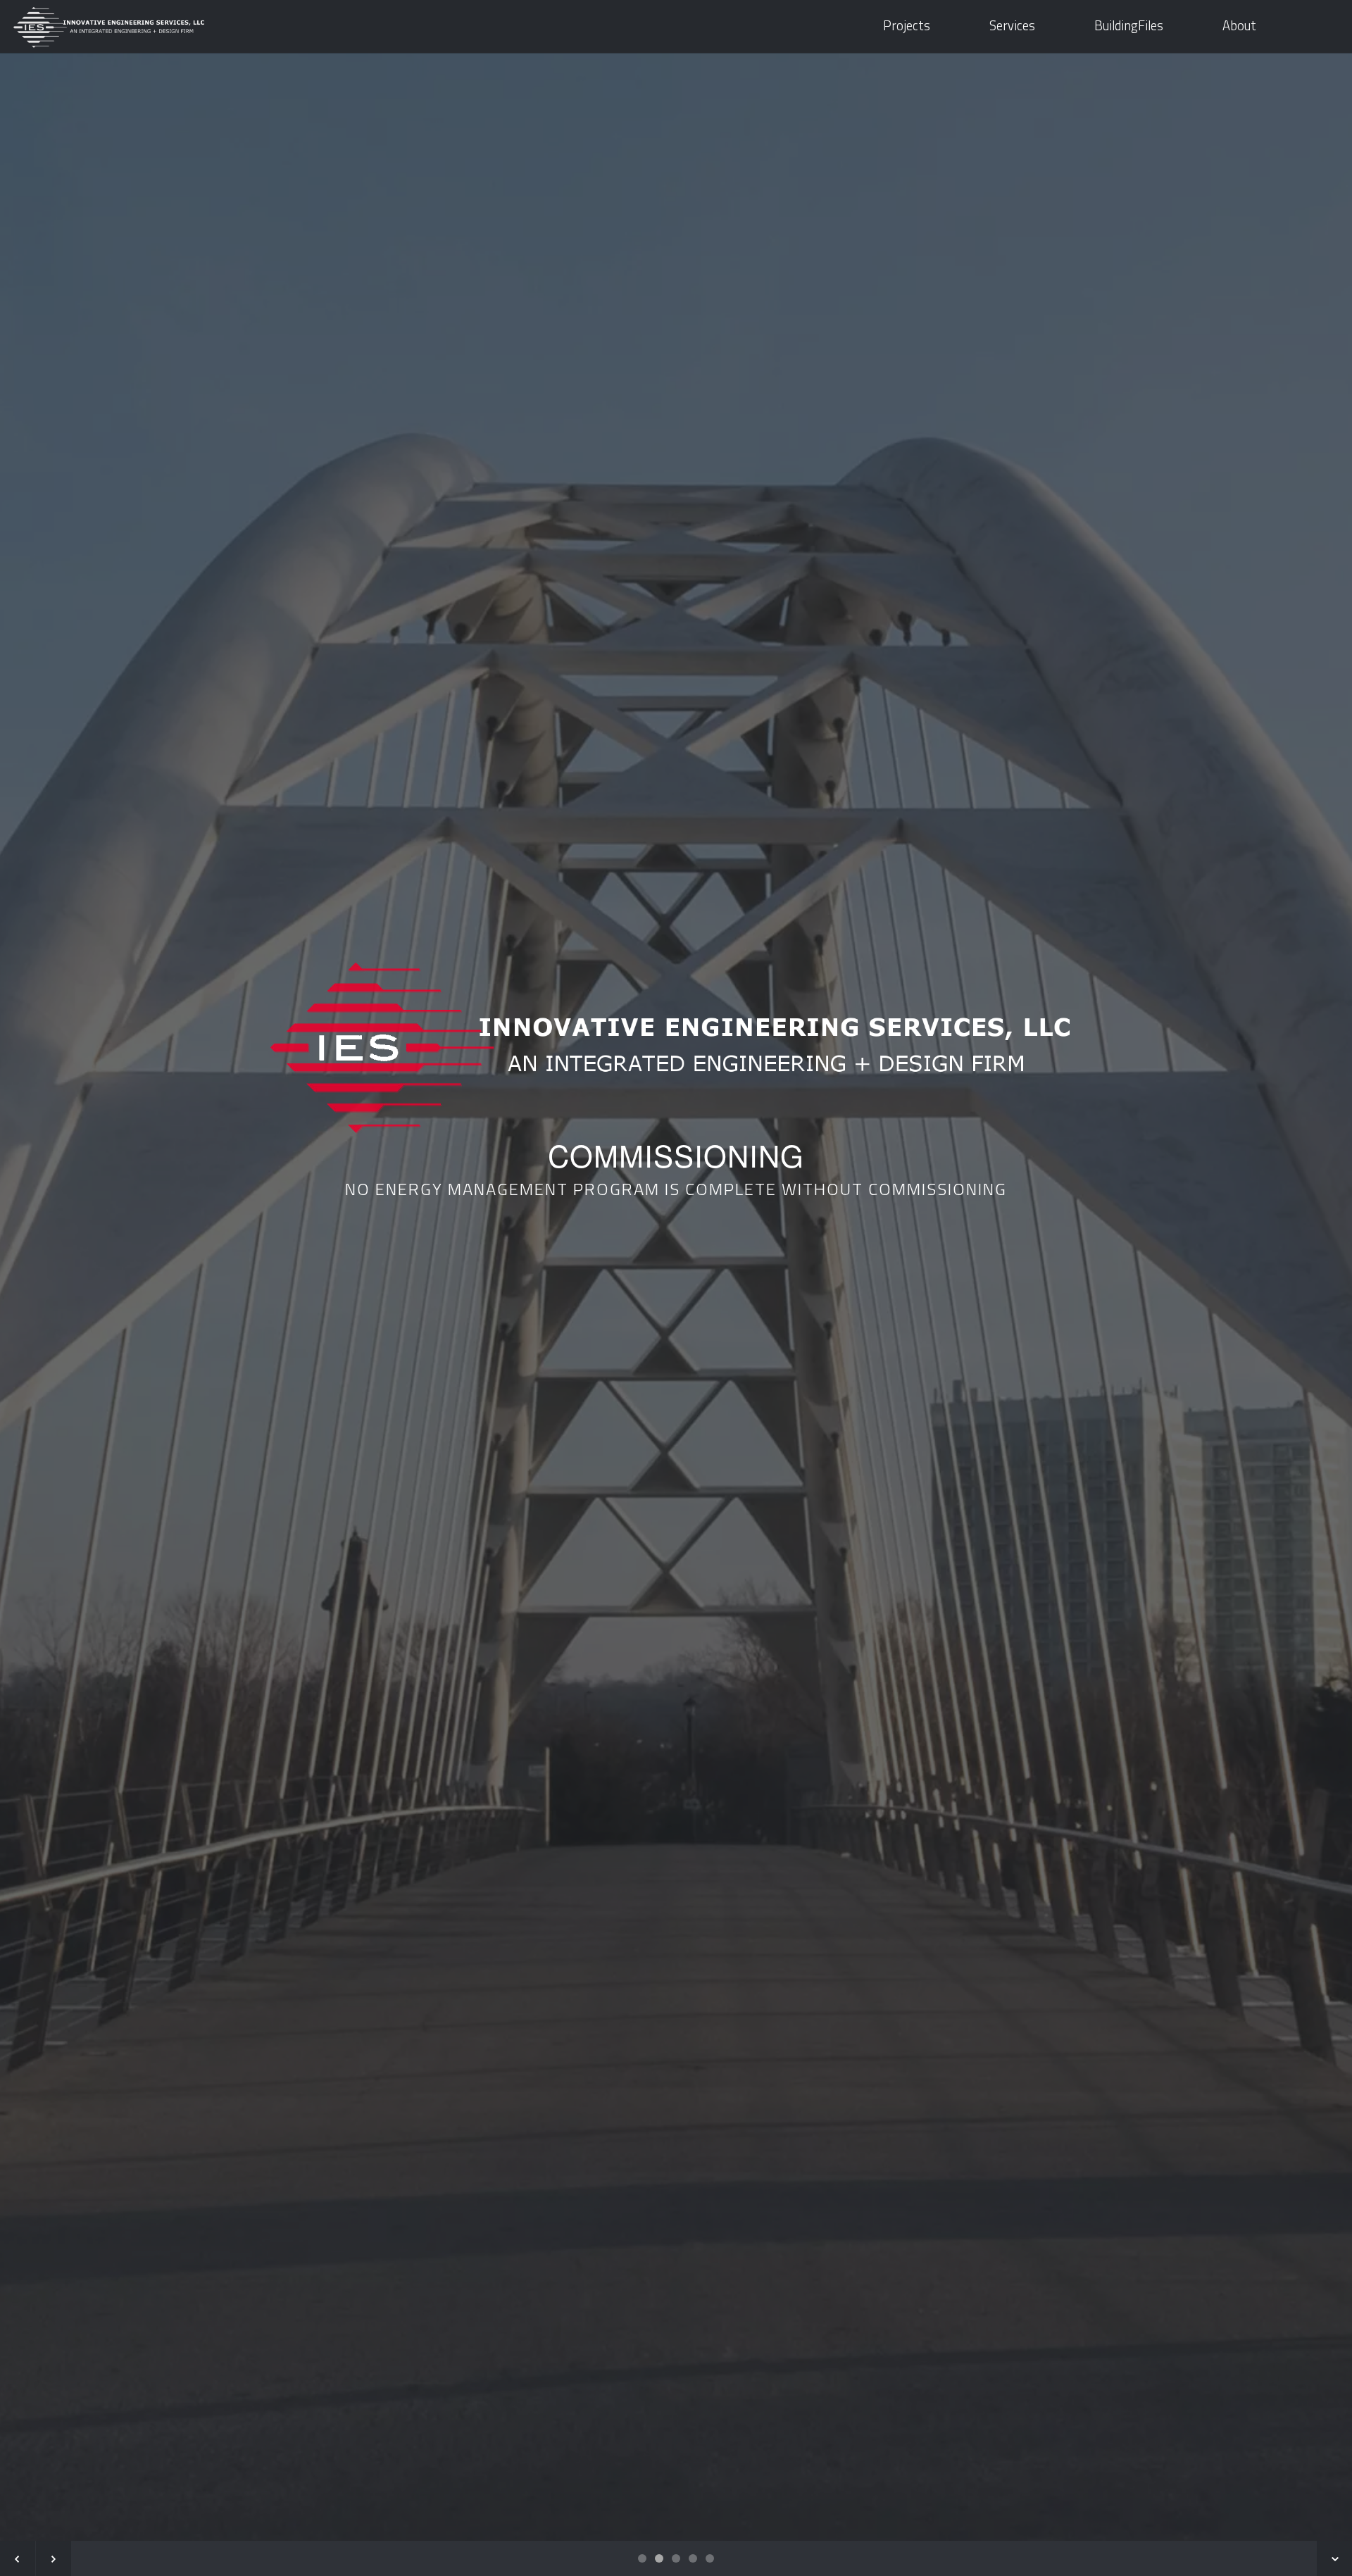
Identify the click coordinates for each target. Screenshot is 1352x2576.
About (1239, 26)
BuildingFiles (1129, 26)
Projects (907, 26)
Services (1012, 26)
